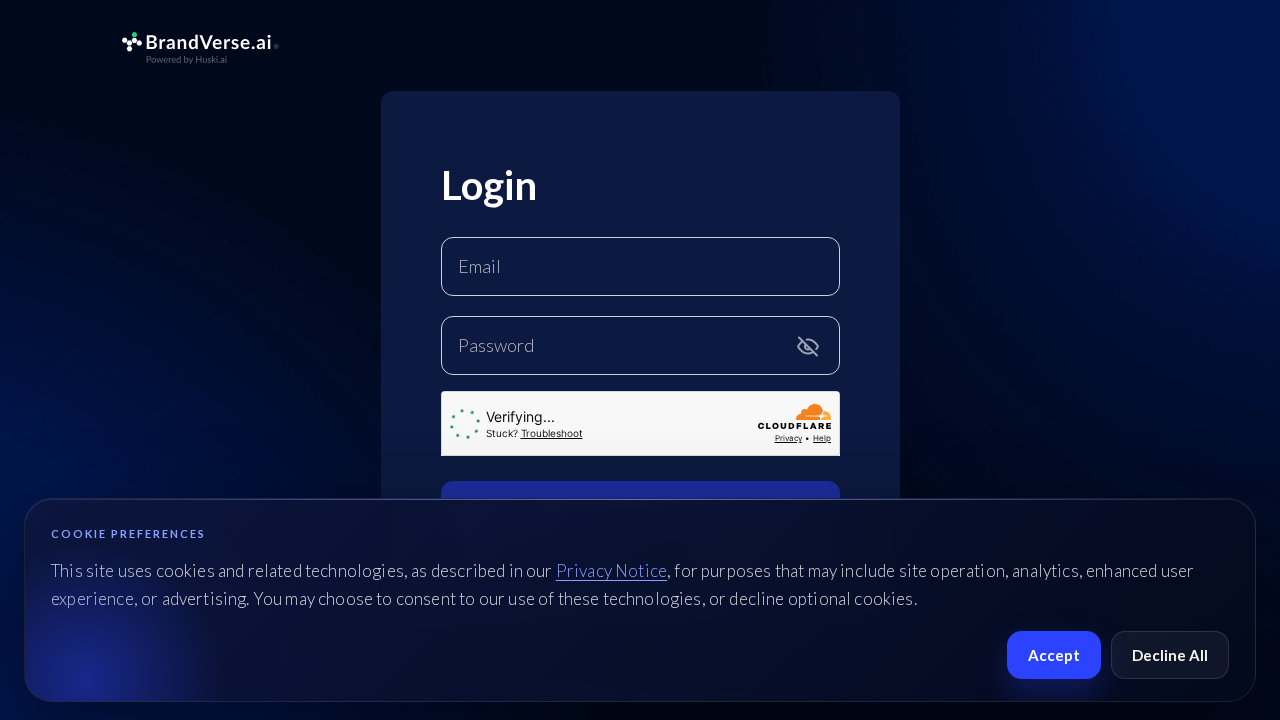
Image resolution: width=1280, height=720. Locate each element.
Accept (1054, 655)
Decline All (1170, 655)
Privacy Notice (611, 570)
